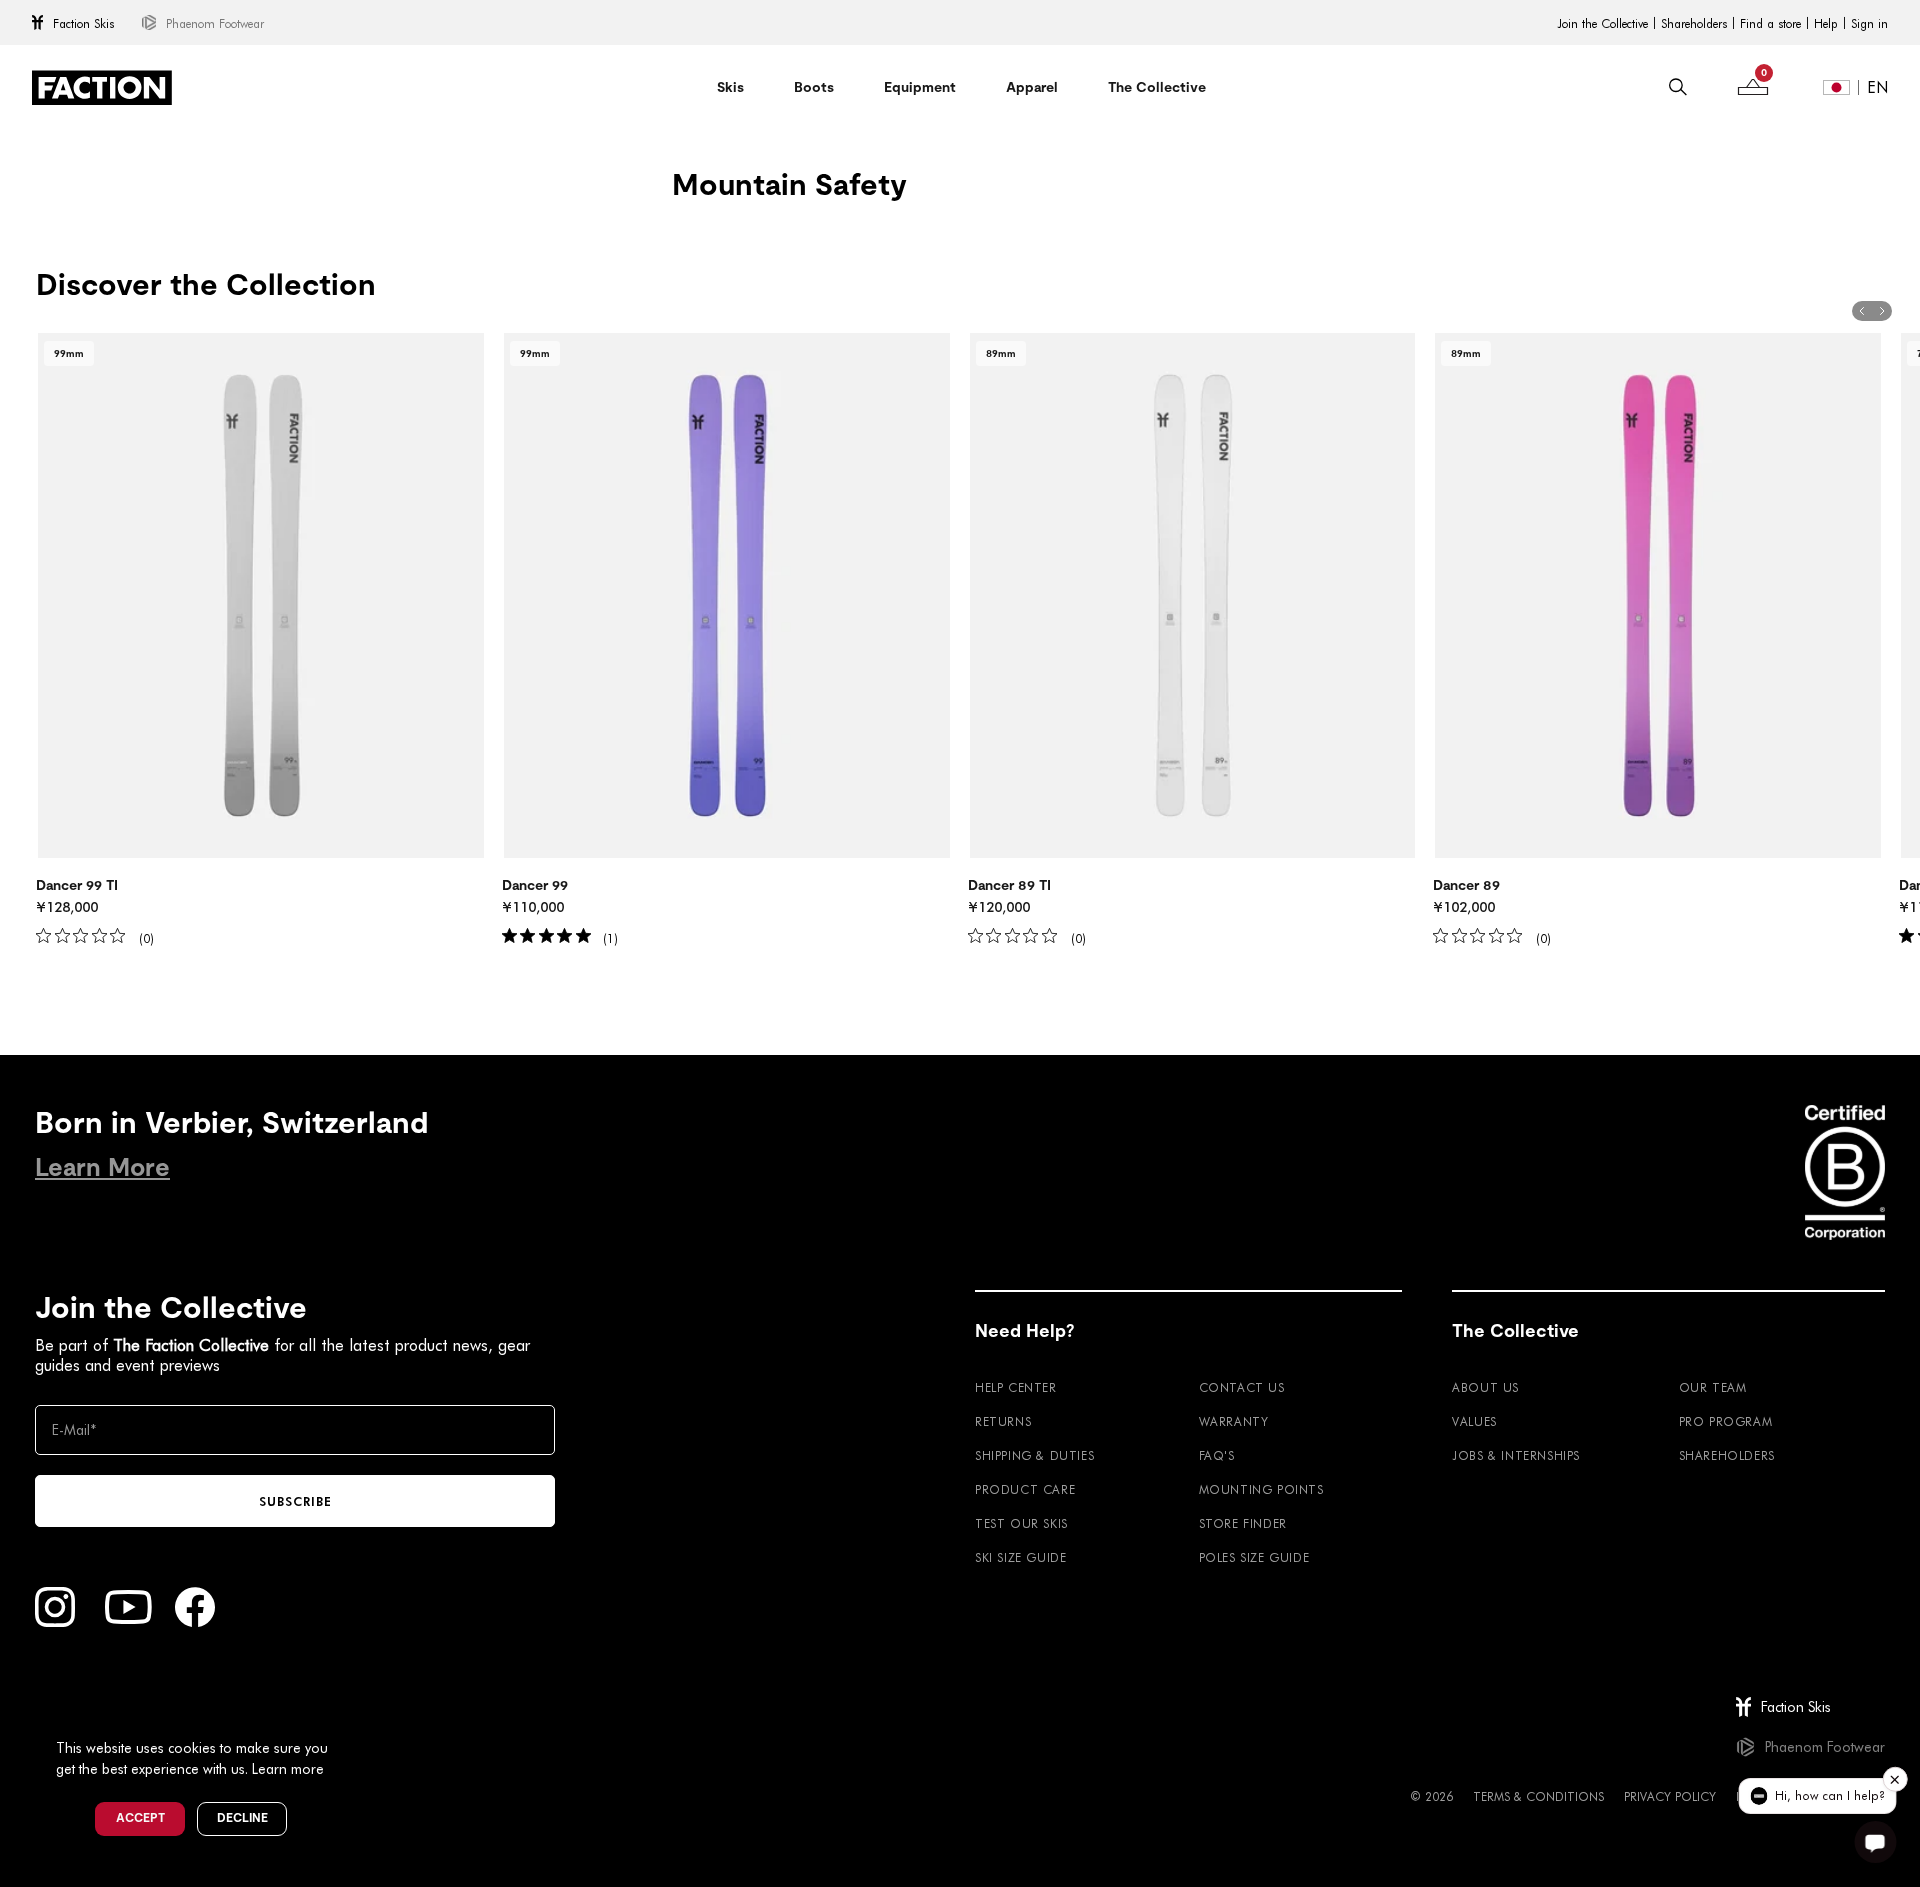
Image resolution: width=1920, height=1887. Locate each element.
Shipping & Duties (1034, 1455)
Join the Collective (1602, 23)
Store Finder (1243, 1523)
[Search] (1678, 87)
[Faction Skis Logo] (102, 87)
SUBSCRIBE (295, 1501)
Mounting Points (1261, 1489)
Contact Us (1242, 1387)
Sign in (1869, 23)
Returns (1003, 1421)
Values (1474, 1421)
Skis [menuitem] (730, 87)
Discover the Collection (206, 285)
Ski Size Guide (1020, 1557)
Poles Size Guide (1254, 1557)
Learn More (102, 1167)
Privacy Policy (1670, 1796)
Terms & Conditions (1538, 1796)
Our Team (1713, 1387)
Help (1826, 23)
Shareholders (1694, 23)
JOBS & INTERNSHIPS (1516, 1455)
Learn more (288, 1768)
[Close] (351, 1715)
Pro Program (1726, 1421)
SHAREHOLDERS (1727, 1455)
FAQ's (1217, 1455)
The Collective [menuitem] (1157, 87)
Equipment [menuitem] (920, 87)
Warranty (1234, 1421)
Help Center (1016, 1387)
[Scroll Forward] (1882, 311)
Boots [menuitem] (814, 87)
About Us (1485, 1387)
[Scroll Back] (1862, 311)
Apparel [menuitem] (1032, 87)
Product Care (1025, 1489)
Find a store (1770, 23)
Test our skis (1021, 1523)
